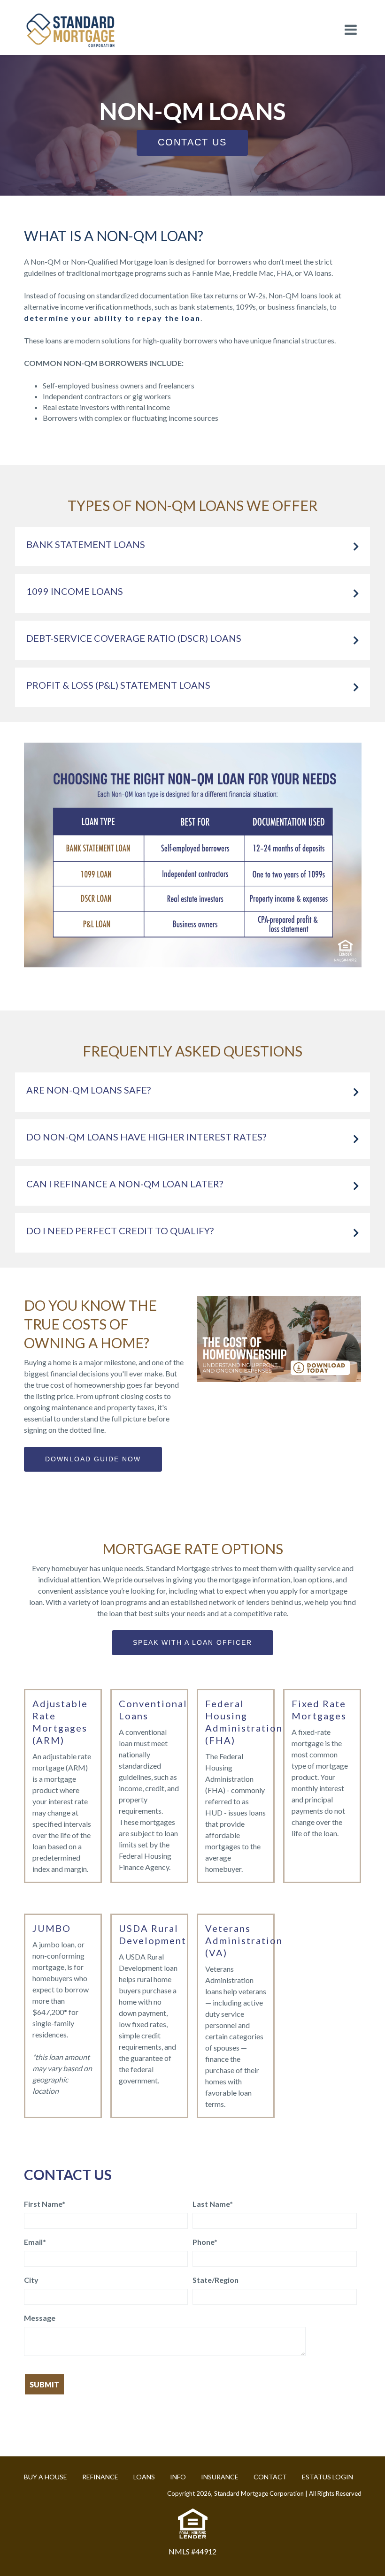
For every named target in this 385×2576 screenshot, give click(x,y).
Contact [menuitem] (270, 2477)
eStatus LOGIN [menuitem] (327, 2477)
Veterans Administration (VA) (244, 1940)
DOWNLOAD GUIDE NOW (93, 1459)
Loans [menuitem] (144, 2477)
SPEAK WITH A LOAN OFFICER (192, 1642)
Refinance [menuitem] (100, 2477)
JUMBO (52, 1928)
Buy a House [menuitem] (46, 2477)
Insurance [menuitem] (220, 2477)
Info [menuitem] (178, 2477)
